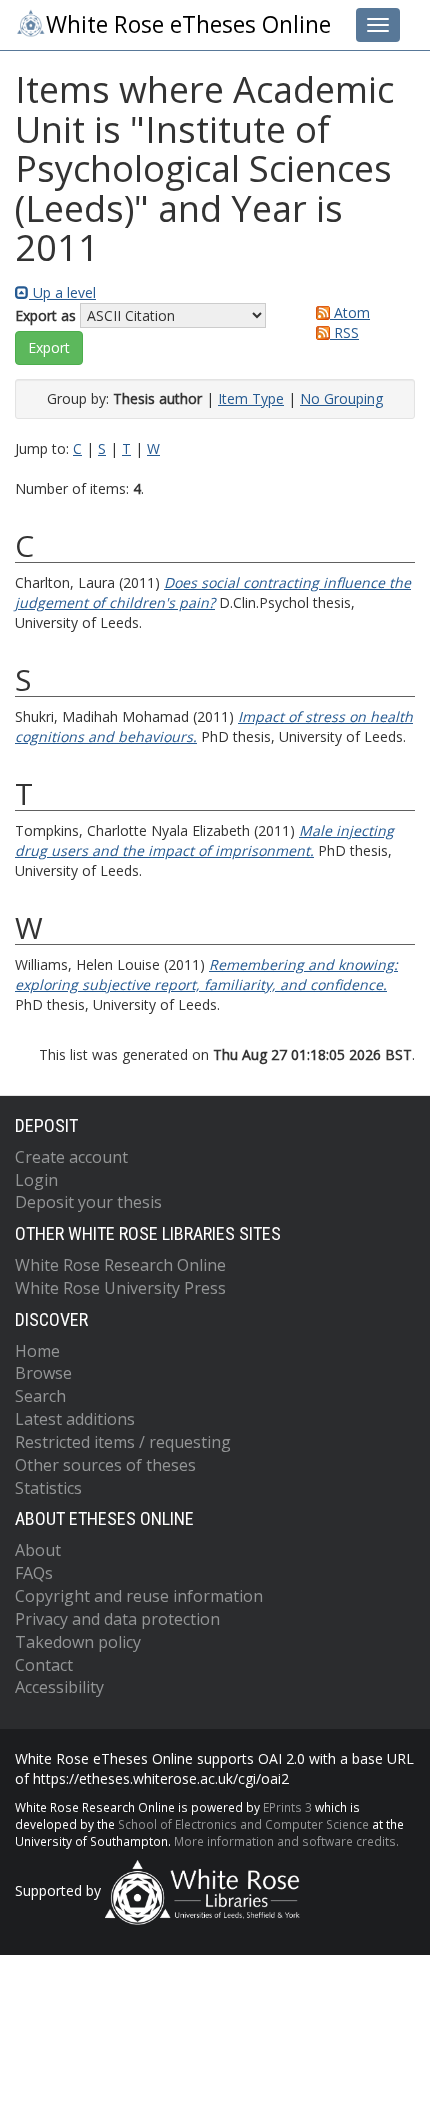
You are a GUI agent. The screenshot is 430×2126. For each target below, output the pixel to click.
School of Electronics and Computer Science (243, 1824)
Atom (350, 312)
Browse (43, 1373)
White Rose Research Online (120, 1265)
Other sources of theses (105, 1465)
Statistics (48, 1488)
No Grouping (341, 398)
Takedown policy (78, 1642)
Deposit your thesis (88, 1202)
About (38, 1550)
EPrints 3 (287, 1807)
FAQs (34, 1573)
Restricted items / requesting (123, 1442)
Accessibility (59, 1687)
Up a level (62, 292)
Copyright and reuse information (139, 1596)
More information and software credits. (286, 1841)
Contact (44, 1665)
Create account (71, 1157)
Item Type (251, 398)
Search (40, 1396)
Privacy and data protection (117, 1619)
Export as (45, 315)
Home (37, 1351)
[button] (49, 348)
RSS (344, 332)
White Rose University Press (120, 1288)
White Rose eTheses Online (188, 24)
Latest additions (75, 1419)
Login (36, 1180)
